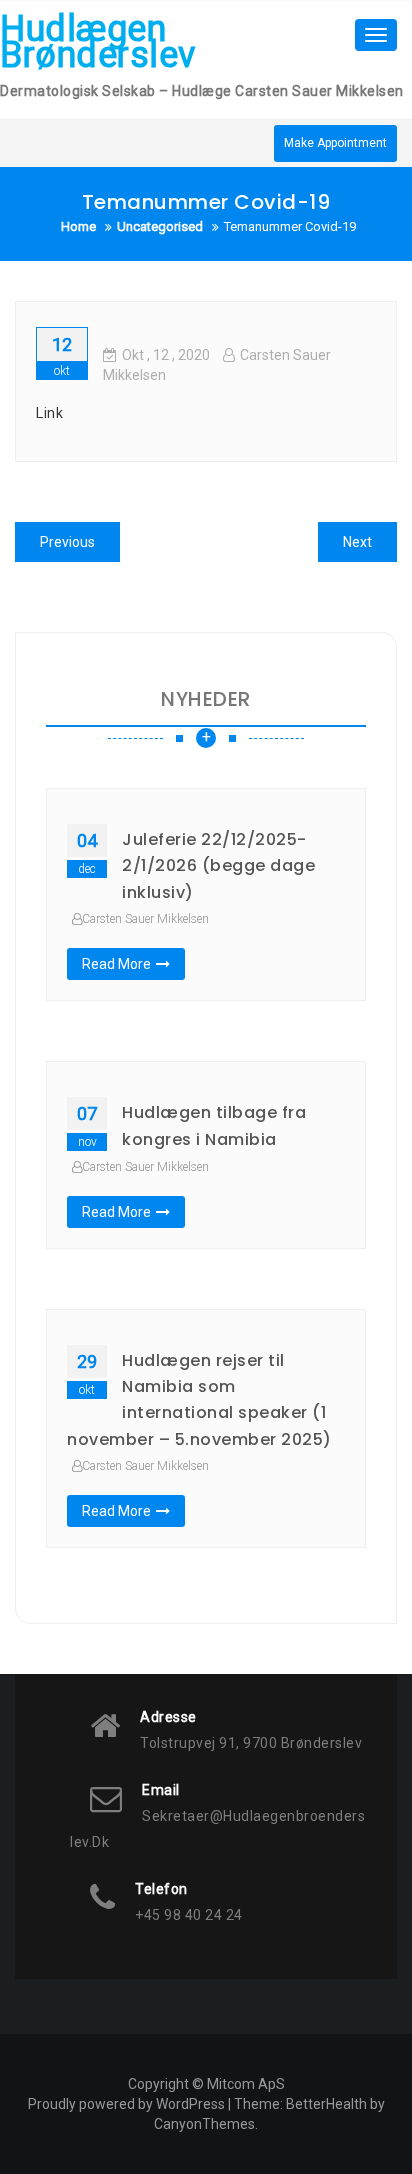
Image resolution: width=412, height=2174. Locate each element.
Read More (116, 964)
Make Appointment (335, 143)
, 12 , (166, 355)
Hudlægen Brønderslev (98, 42)
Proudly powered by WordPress (126, 2104)
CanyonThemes (204, 2124)
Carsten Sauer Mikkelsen (145, 919)
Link (49, 413)
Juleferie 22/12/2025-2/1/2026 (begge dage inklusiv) (218, 866)
